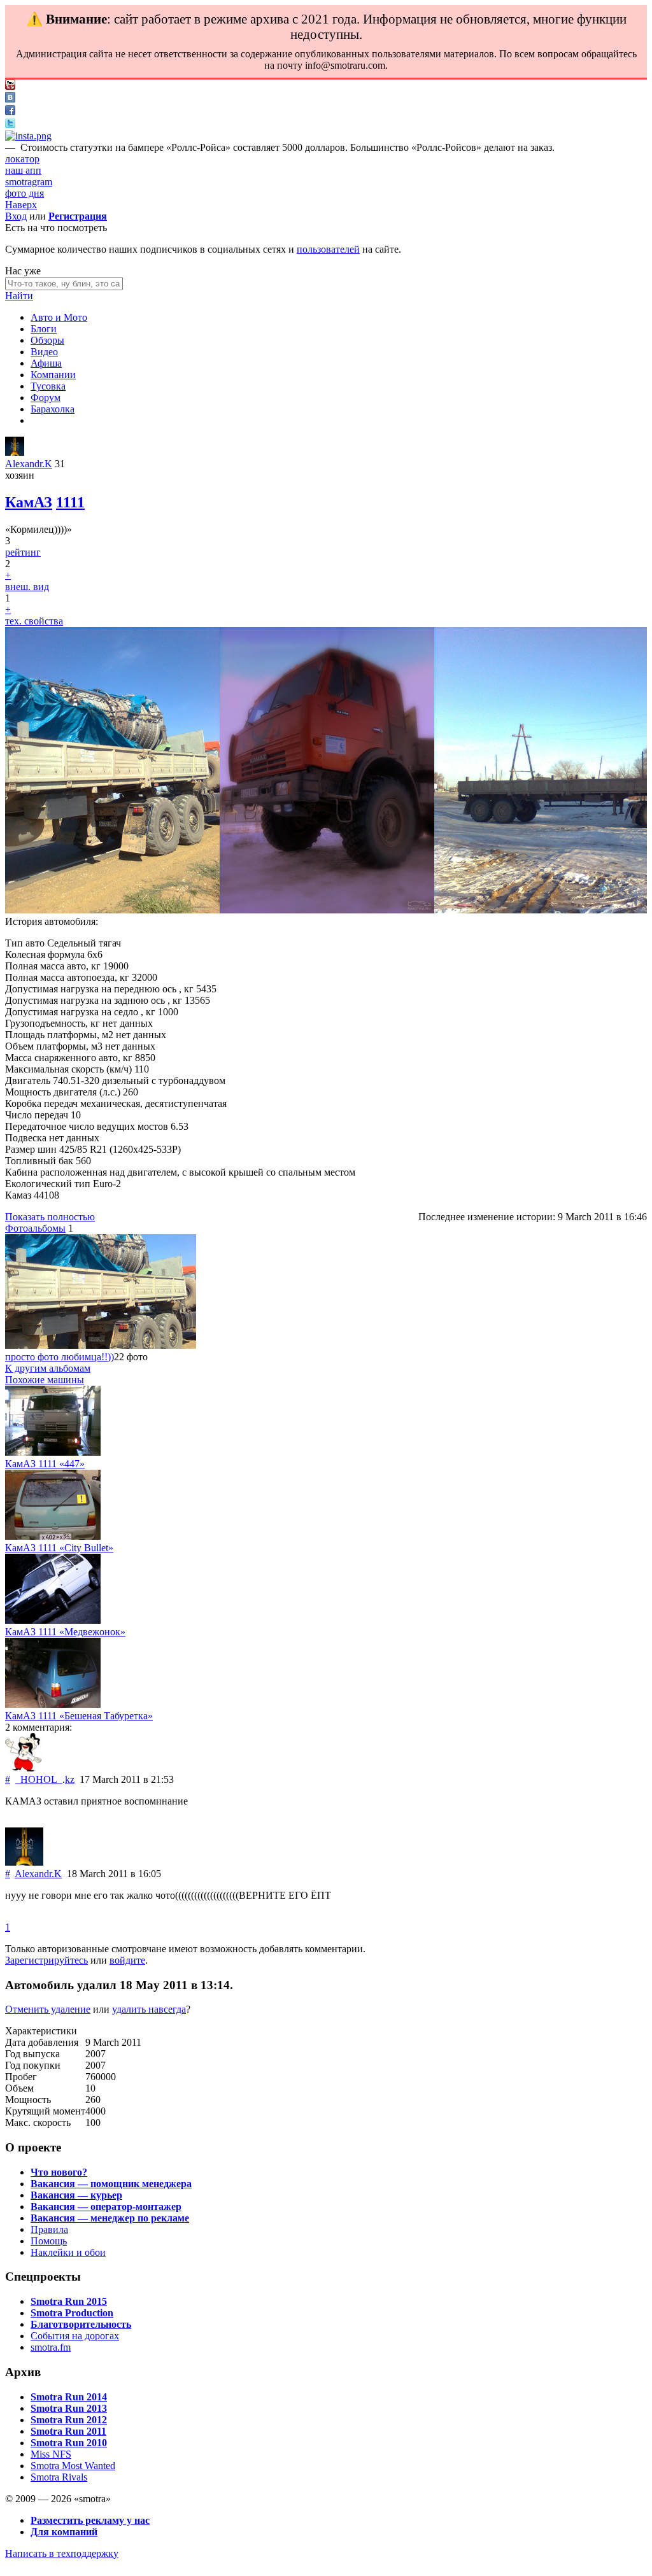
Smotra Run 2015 (69, 2301)
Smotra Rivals (59, 2477)
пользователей (328, 249)
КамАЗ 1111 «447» (45, 1464)
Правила (49, 2229)
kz (70, 1779)
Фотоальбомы (35, 1228)
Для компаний (64, 2532)
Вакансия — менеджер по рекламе (110, 2218)
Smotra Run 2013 (69, 2408)
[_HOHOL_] (24, 1768)
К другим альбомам (48, 1368)
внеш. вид (27, 587)
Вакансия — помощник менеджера (111, 2184)
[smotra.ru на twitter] (10, 124)
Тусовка (48, 386)
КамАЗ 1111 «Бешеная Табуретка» (79, 1716)
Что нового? (59, 2172)
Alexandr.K (29, 464)
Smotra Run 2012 (69, 2420)
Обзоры (47, 340)
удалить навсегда (149, 2009)
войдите (127, 1960)
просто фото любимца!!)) (60, 1357)
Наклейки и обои (68, 2252)
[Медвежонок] (53, 1620)
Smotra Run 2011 (68, 2431)
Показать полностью (50, 1217)
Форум (46, 398)
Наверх (21, 205)
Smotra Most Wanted (73, 2466)
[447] (53, 1452)
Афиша (46, 363)
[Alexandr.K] (15, 452)
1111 (70, 502)
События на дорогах (75, 2336)
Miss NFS (51, 2454)
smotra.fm (51, 2347)
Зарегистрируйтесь (46, 1960)
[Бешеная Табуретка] (53, 1704)
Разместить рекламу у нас (90, 2520)
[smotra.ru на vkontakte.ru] (10, 99)
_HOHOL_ (39, 1779)
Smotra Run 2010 (69, 2443)
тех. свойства (34, 621)
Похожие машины (45, 1380)
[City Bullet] (53, 1536)
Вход (16, 216)
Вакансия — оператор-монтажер (106, 2206)
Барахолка (53, 409)
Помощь (49, 2241)
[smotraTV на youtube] (10, 86)
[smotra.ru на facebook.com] (10, 112)
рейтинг (23, 552)
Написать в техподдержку (62, 2553)
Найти (19, 296)
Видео (44, 352)
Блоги (44, 329)
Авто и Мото (59, 317)
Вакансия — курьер (76, 2195)
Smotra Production (72, 2313)
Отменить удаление (48, 2009)
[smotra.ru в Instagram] (28, 136)
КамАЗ (29, 502)
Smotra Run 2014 (69, 2397)
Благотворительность (81, 2324)
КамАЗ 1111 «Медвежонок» (65, 1632)
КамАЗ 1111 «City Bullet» (59, 1548)
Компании (53, 375)
